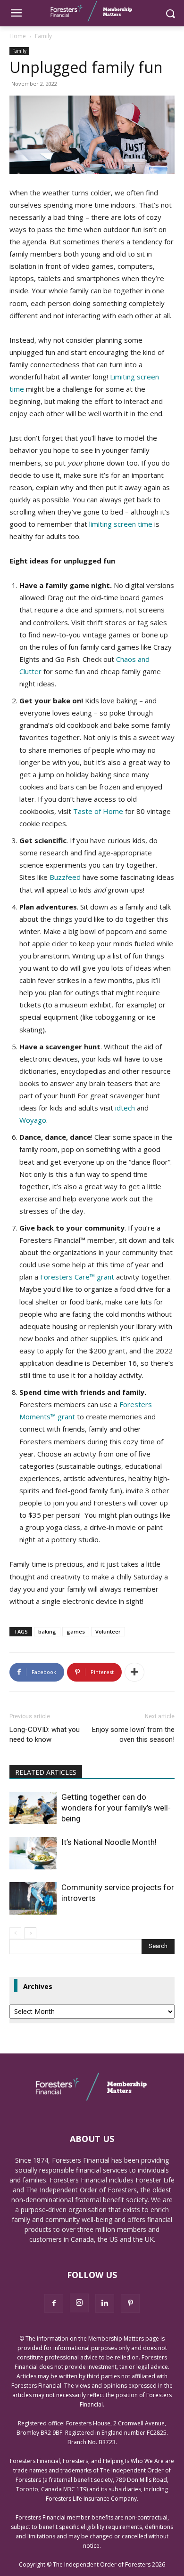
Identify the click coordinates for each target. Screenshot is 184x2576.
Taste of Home (98, 811)
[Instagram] (79, 2303)
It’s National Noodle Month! (109, 1842)
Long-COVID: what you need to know (45, 1735)
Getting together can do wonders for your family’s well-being (116, 1808)
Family (43, 36)
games (76, 1631)
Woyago (33, 1120)
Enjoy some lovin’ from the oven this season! (133, 1735)
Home (18, 36)
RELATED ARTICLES (46, 1772)
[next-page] (30, 1933)
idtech (125, 1108)
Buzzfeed (65, 877)
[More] (134, 1672)
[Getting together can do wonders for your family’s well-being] (33, 1808)
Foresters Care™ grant (77, 1277)
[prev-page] (15, 1933)
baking (47, 1631)
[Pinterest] (130, 2303)
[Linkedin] (105, 2303)
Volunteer (108, 1631)
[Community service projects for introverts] (33, 1898)
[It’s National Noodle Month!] (33, 1853)
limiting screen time (121, 524)
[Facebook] (54, 2303)
